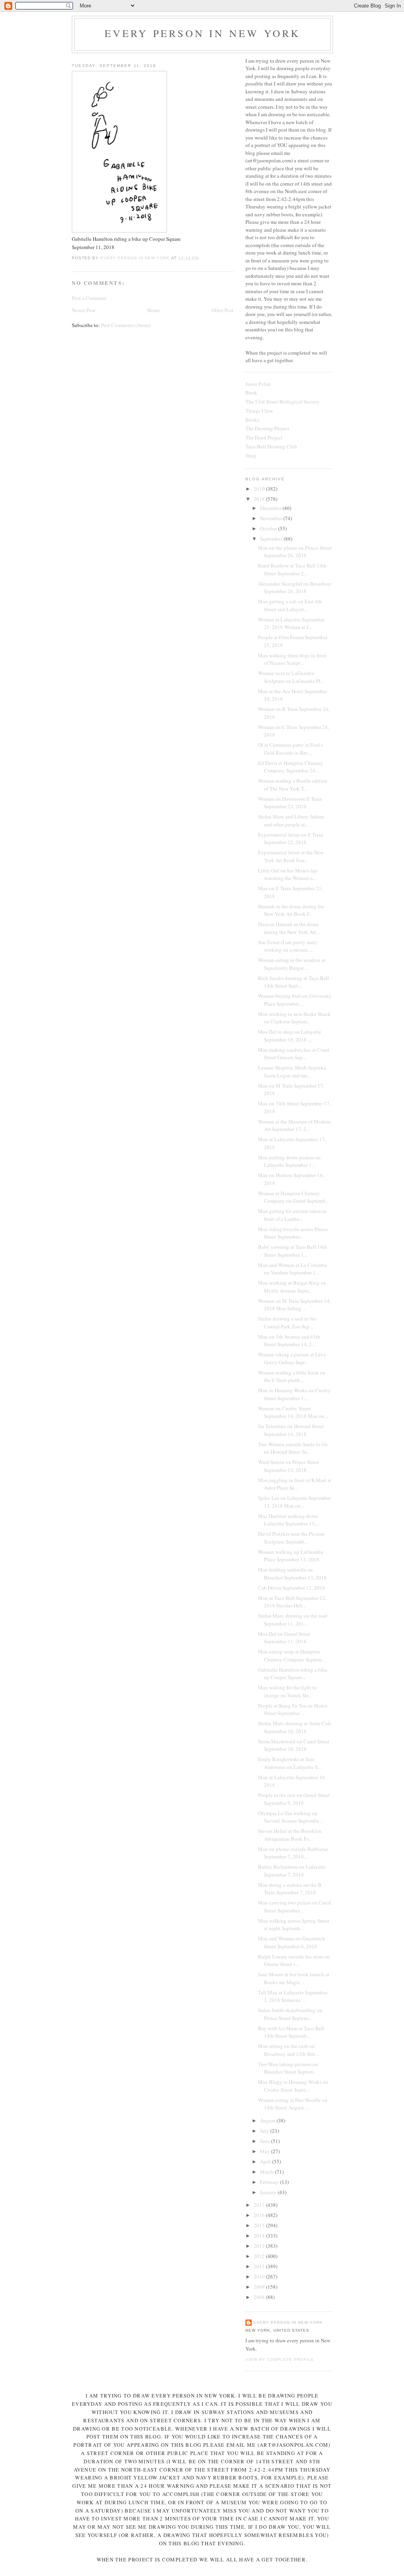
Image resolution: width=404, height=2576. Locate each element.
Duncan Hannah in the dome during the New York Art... (289, 928)
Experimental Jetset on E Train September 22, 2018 (291, 839)
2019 (260, 489)
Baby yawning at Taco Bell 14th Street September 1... (293, 1251)
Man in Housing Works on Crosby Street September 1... (294, 1394)
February (270, 2182)
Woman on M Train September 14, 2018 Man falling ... (294, 1305)
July (265, 2131)
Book (251, 392)
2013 (260, 2246)
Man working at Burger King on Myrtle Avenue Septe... (292, 1287)
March (267, 2172)
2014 (260, 2236)
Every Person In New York (203, 33)
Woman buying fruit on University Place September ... (295, 1000)
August (268, 2120)
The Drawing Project (267, 428)
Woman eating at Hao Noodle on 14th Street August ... (293, 2104)
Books (252, 420)
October (269, 528)
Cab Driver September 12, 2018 (292, 1588)
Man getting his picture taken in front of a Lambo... (292, 1215)
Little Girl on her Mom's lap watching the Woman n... (288, 874)
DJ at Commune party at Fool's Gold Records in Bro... (290, 749)
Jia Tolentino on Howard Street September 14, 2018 (291, 1430)
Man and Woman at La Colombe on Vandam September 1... (293, 1269)
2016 (260, 2215)
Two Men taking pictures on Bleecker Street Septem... (288, 2068)
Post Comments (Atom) (126, 325)
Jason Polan (258, 384)
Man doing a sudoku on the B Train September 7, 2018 (290, 1889)
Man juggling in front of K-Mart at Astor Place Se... (295, 1484)
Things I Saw (259, 411)
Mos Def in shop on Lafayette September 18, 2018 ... (290, 1036)
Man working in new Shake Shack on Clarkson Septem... (294, 1018)
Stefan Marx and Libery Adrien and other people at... (291, 820)
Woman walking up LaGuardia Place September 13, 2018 (291, 1556)
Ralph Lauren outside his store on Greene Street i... (294, 1960)
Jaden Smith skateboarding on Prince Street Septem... (290, 2014)
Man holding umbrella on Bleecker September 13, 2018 (292, 1573)
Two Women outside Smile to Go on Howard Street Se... (293, 1448)
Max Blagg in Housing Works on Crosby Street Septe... (293, 2086)
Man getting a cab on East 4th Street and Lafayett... (290, 605)
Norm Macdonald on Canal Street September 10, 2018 (294, 1745)
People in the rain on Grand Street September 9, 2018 (294, 1799)
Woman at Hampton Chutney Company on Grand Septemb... (294, 1197)
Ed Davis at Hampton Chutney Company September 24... (291, 767)
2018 (260, 499)
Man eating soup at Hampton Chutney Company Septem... (292, 1655)
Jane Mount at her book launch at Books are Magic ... (294, 1978)
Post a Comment (89, 298)
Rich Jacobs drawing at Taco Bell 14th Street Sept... (294, 982)
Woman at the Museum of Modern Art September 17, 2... (294, 1125)
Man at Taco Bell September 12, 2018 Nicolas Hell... (292, 1602)
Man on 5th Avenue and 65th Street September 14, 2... (289, 1341)
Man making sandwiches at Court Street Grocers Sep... (294, 1054)
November (272, 518)
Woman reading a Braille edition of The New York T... (293, 785)
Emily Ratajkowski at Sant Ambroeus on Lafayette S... (290, 1763)
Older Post (223, 310)
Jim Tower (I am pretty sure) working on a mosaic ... (287, 946)
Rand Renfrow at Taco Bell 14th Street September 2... (292, 569)
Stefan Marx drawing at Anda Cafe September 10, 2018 (295, 1727)
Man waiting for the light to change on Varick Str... (287, 1691)
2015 (260, 2225)
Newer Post (84, 310)
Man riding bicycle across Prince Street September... (293, 1233)
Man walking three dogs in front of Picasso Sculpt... (292, 659)
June (266, 2141)
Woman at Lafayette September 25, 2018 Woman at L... (291, 623)
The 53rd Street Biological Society (282, 402)
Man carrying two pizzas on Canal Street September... (295, 1906)
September (272, 539)
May (266, 2151)
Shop (251, 456)
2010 (260, 2277)
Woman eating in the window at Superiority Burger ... (292, 964)
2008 (260, 2297)
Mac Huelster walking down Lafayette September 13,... (289, 1520)
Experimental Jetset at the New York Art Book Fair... (291, 856)
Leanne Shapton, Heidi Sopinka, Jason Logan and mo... (293, 1071)
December (271, 508)
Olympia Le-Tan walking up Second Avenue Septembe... (290, 1817)
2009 (260, 2287)
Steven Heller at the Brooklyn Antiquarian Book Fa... (290, 1835)
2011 (260, 2266)
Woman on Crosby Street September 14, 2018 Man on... (293, 1412)
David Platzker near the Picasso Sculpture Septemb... (291, 1538)
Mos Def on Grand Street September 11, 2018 (284, 1638)
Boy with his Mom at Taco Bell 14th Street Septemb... (291, 2032)
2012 (260, 2256)
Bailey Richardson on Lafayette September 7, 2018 (292, 1871)
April (266, 2161)
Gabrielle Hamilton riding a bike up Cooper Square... (293, 1674)
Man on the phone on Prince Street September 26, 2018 (295, 552)
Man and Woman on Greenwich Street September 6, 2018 (292, 1942)
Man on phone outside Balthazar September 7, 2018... (293, 1853)
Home (153, 310)
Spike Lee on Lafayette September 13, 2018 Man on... (295, 1502)
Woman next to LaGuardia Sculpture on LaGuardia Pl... (291, 677)
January (269, 2192)
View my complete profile (280, 2359)
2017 (260, 2205)
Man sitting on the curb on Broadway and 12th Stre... (288, 2050)
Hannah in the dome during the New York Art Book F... (291, 910)
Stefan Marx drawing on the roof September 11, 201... (293, 1620)
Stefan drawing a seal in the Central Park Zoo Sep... (287, 1322)
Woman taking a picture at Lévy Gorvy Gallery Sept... (292, 1358)
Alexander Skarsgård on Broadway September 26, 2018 (295, 588)
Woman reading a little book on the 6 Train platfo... (292, 1376)
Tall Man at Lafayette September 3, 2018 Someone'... (293, 1996)
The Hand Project (264, 437)
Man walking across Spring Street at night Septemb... (294, 1925)
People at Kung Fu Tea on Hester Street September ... (293, 1709)
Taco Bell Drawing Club (271, 446)
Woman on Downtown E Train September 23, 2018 (290, 803)
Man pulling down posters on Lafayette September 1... (289, 1161)
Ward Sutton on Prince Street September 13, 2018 (289, 1466)
